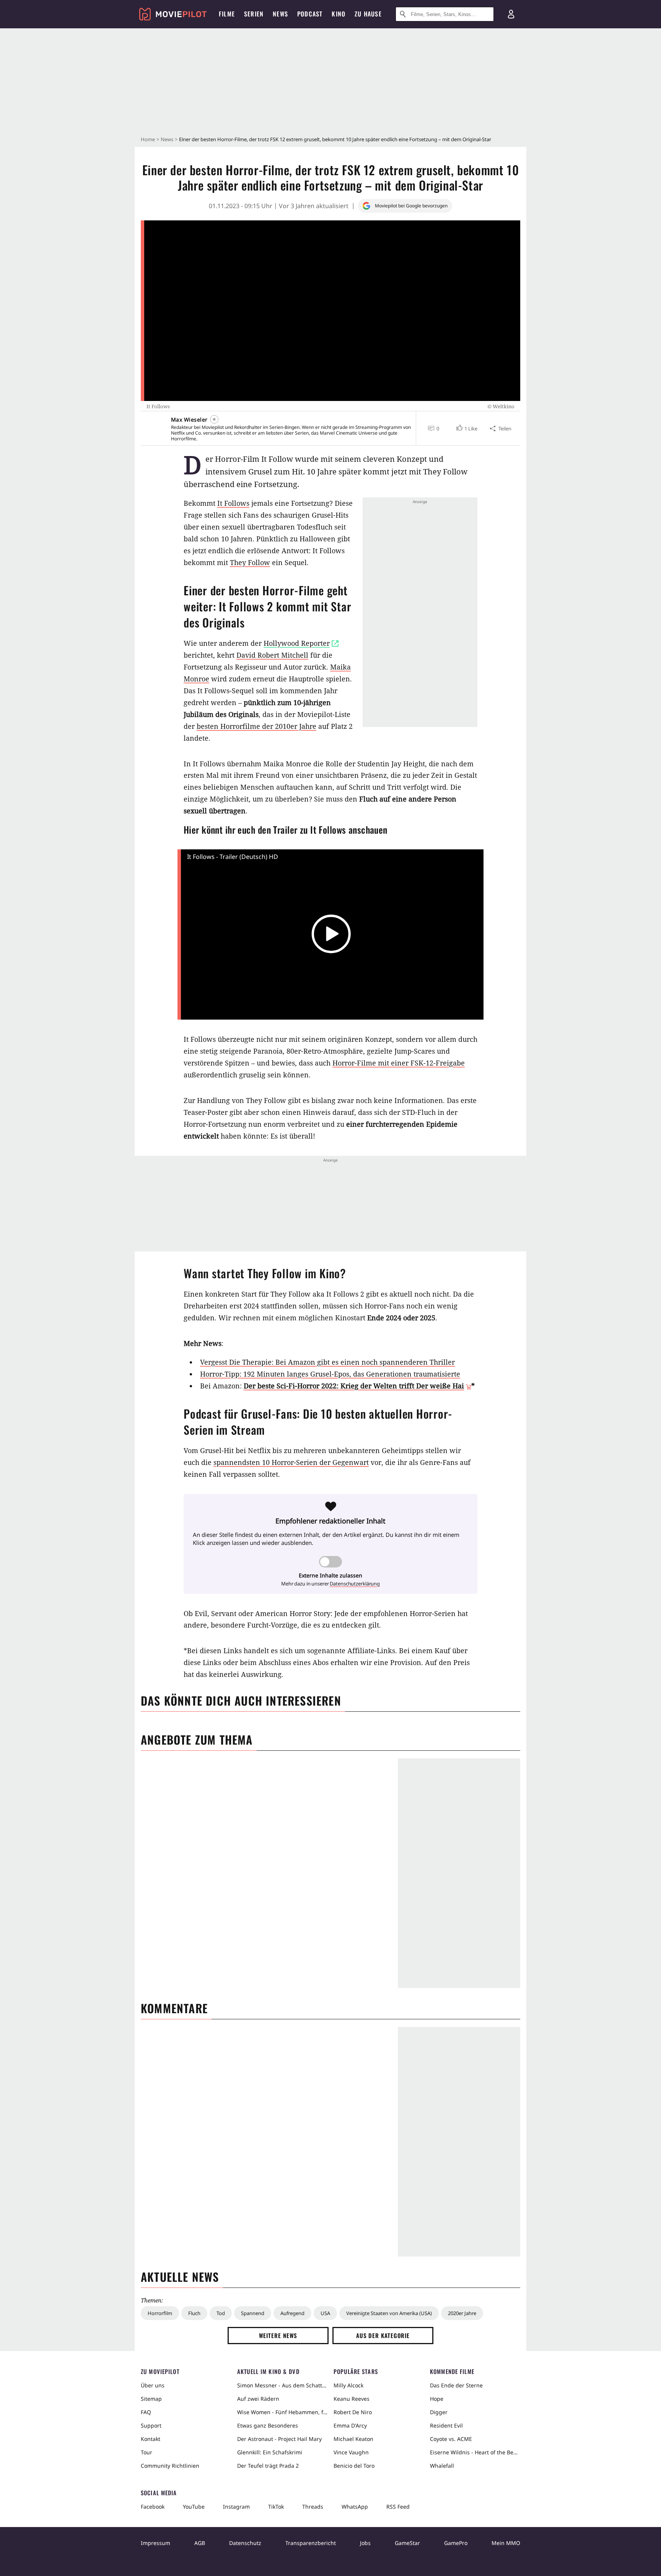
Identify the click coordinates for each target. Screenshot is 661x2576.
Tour (147, 2452)
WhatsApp (355, 2507)
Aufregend (292, 2313)
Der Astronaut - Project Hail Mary (279, 2439)
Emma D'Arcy (350, 2425)
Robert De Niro (353, 2412)
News (167, 139)
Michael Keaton (353, 2439)
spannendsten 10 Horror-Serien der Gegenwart (291, 1462)
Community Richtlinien (170, 2466)
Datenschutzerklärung (355, 1584)
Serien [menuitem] (254, 14)
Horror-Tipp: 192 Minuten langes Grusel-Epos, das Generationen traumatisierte (330, 1374)
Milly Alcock (348, 2385)
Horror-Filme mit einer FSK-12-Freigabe (399, 1063)
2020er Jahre (462, 2313)
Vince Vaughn (351, 2452)
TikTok (276, 2507)
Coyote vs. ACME (451, 2439)
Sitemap (151, 2399)
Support (151, 2425)
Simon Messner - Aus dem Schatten (282, 2385)
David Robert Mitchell (272, 655)
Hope (437, 2399)
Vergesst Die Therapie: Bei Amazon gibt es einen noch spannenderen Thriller (327, 1362)
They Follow (250, 562)
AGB (200, 2543)
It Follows (233, 503)
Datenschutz (245, 2543)
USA (325, 2313)
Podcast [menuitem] (310, 14)
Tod (221, 2313)
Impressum (155, 2543)
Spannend (253, 2313)
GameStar (407, 2543)
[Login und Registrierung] (511, 14)
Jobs (365, 2543)
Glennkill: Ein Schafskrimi (270, 2452)
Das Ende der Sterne (456, 2385)
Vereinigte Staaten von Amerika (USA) (389, 2313)
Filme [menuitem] (227, 14)
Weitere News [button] (278, 2335)
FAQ (146, 2412)
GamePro (456, 2543)
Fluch (194, 2313)
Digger (439, 2412)
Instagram (236, 2507)
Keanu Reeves (352, 2399)
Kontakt (151, 2439)
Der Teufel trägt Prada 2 (268, 2466)
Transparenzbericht (311, 2543)
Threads (313, 2507)
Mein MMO (506, 2543)
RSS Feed (398, 2507)
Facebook (153, 2507)
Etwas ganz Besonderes (268, 2425)
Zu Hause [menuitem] (368, 14)
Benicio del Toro (354, 2466)
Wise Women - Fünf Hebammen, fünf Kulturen (282, 2412)
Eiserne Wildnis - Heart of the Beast (475, 2452)
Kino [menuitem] (339, 14)
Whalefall (442, 2466)
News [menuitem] (280, 14)
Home (148, 139)
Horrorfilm (160, 2313)
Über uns (153, 2385)
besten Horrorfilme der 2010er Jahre (256, 726)
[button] (466, 429)
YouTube (194, 2507)
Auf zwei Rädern (258, 2399)
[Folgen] (214, 419)
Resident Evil (446, 2425)
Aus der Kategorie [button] (383, 2335)
